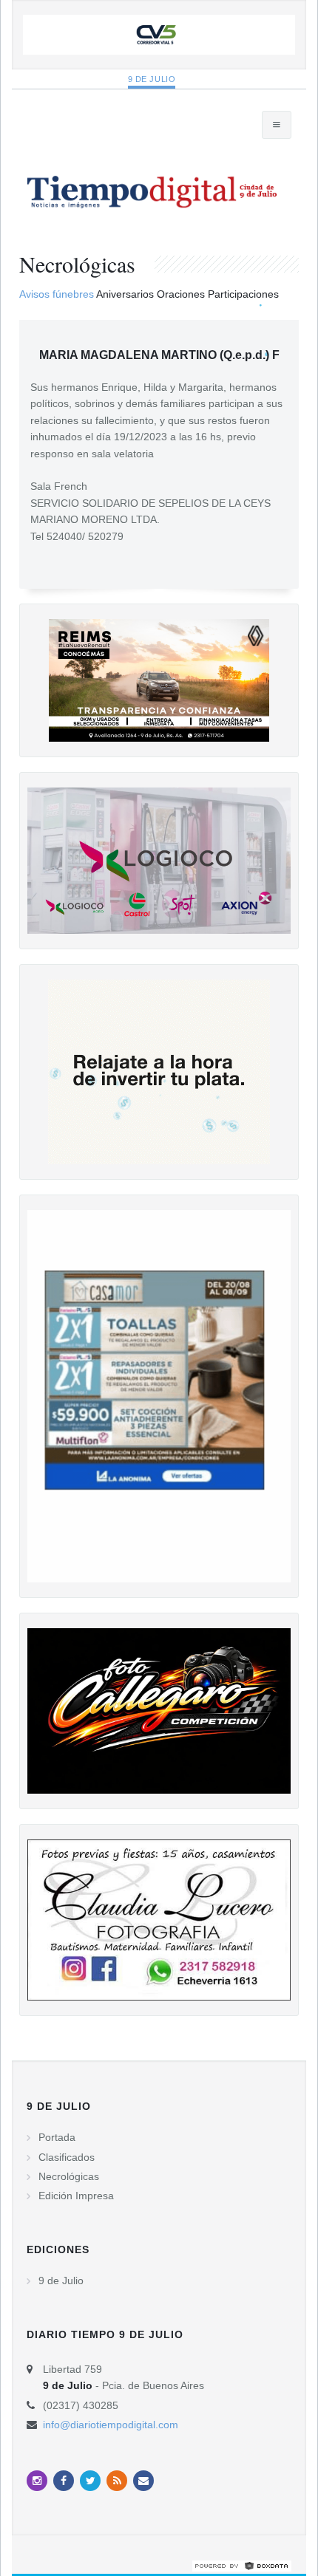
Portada (57, 2137)
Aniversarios (125, 294)
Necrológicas (69, 2176)
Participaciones (243, 294)
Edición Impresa (76, 2196)
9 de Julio (152, 79)
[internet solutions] (242, 2566)
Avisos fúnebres (57, 294)
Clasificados (67, 2157)
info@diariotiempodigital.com (111, 2425)
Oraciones (181, 294)
